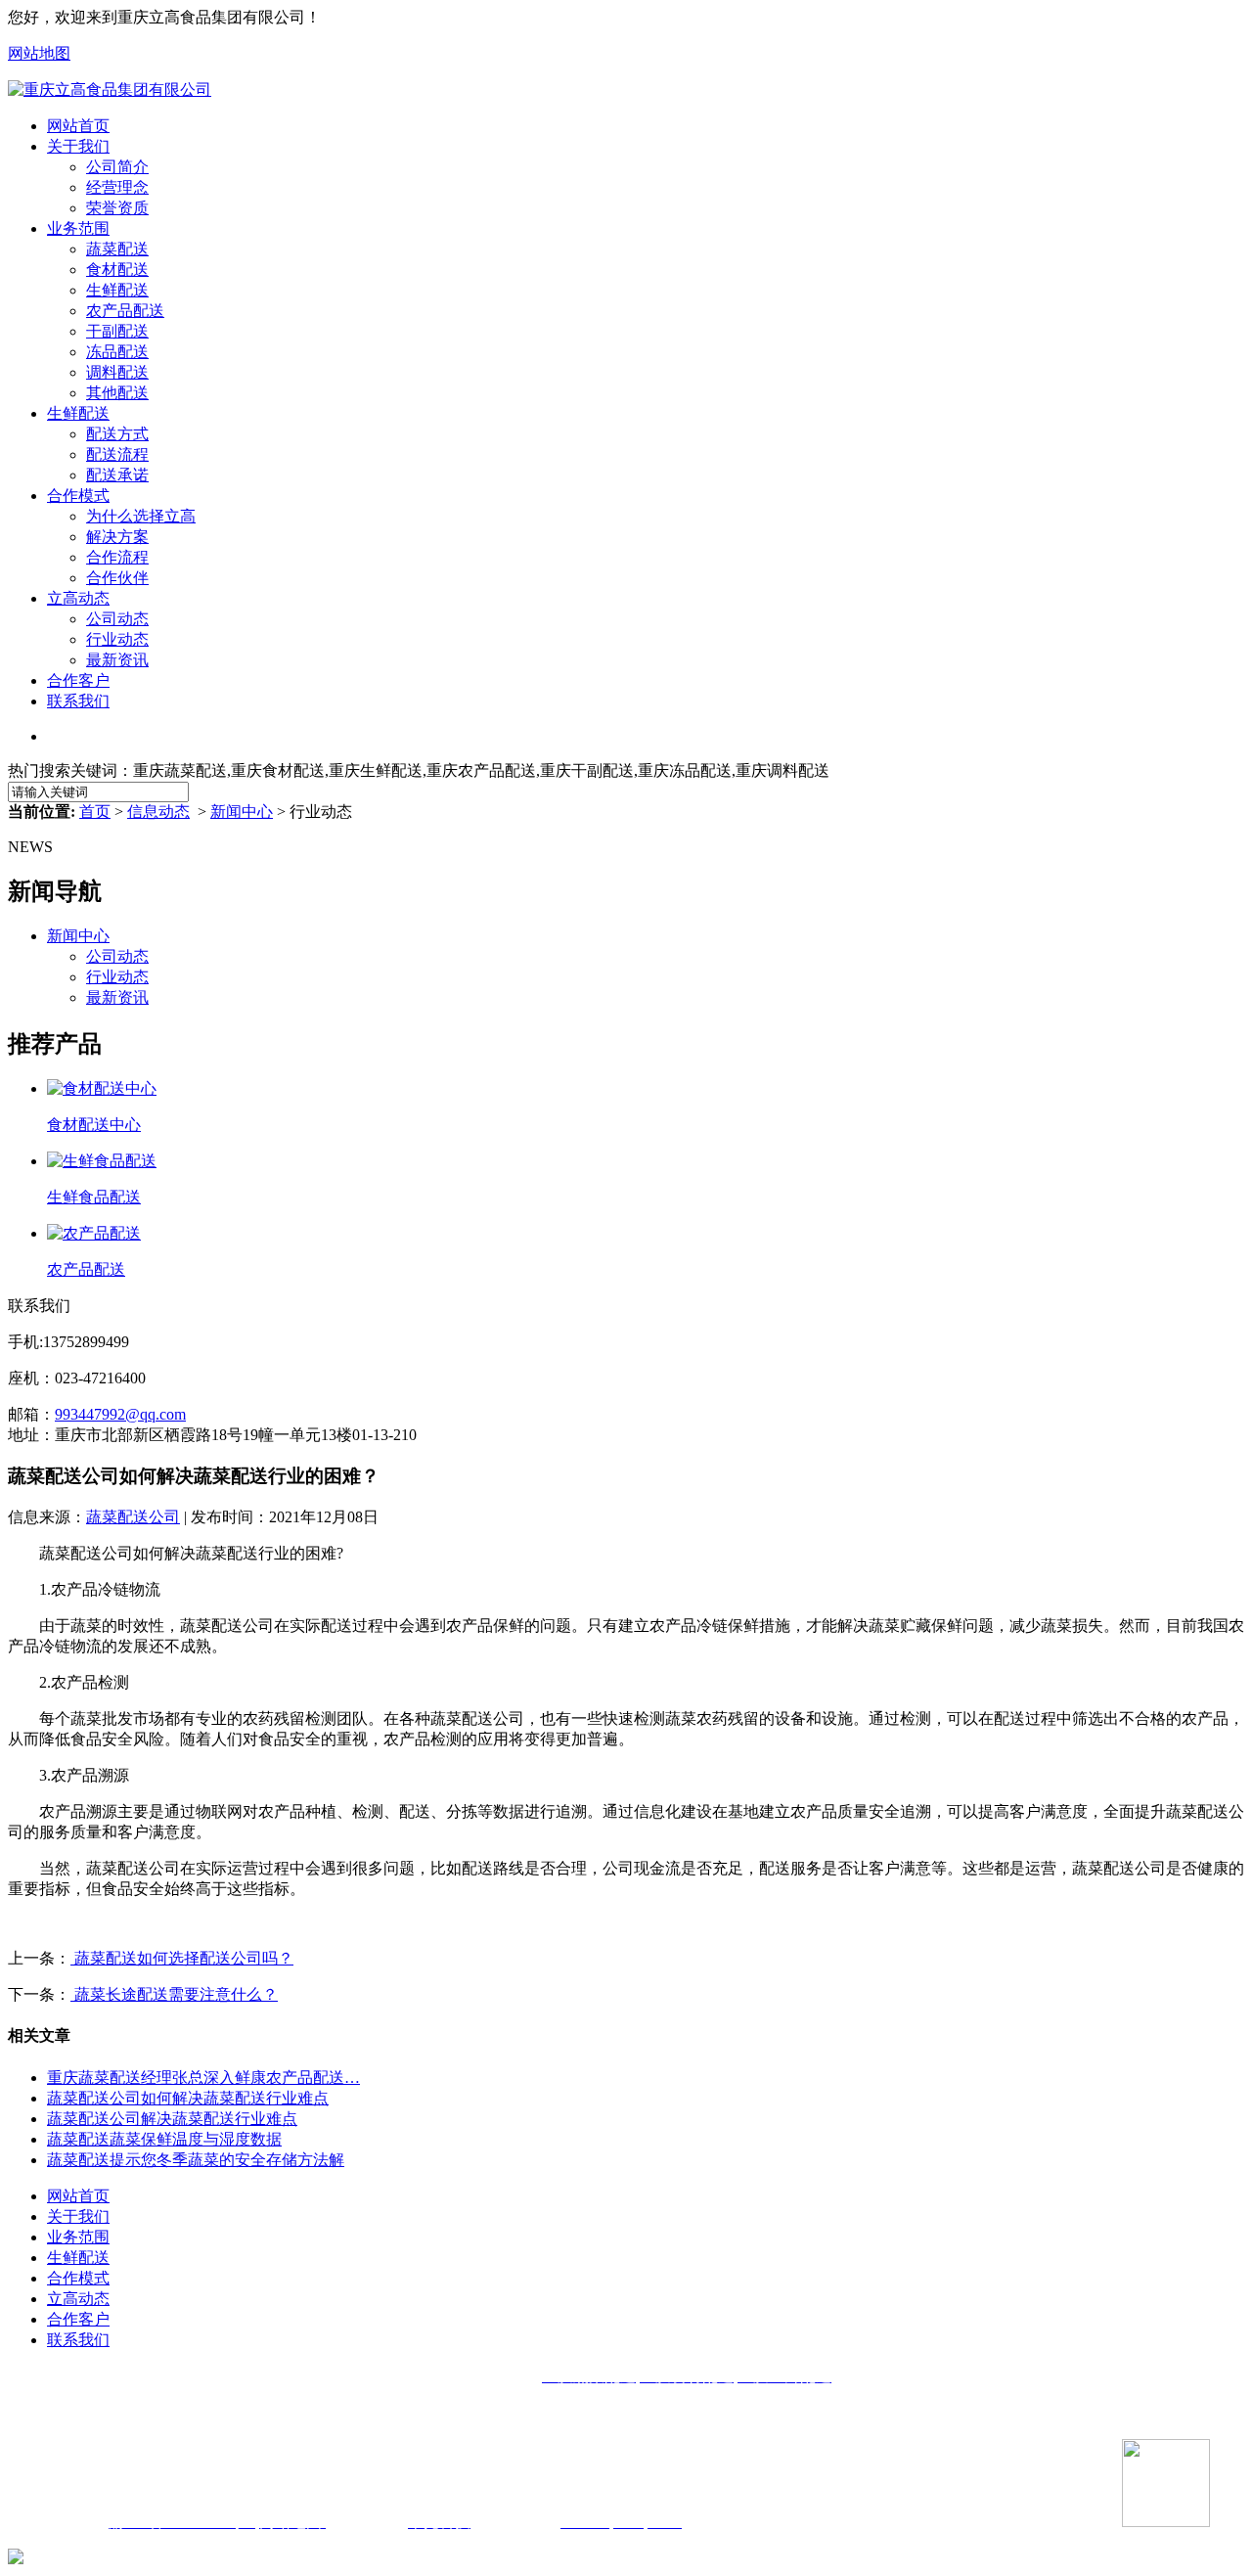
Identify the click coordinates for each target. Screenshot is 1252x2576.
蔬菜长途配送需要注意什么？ (174, 1994)
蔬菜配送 (117, 249)
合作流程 (117, 557)
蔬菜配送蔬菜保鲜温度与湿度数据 (164, 2139)
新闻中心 (242, 812)
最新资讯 (117, 660)
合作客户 (78, 680)
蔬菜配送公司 (133, 1517)
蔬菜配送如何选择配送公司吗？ (182, 1958)
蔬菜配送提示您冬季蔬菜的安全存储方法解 (196, 2160)
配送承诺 (117, 475)
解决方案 (117, 537)
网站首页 (78, 126)
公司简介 (117, 167)
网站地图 (39, 53)
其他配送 (117, 393)
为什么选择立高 (141, 516)
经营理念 (117, 187)
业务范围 (78, 228)
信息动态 (158, 812)
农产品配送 (125, 311)
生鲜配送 (117, 290)
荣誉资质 (117, 208)
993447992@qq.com (120, 1414)
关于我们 (78, 146)
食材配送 (117, 270)
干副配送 (117, 331)
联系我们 (78, 701)
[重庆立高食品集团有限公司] (110, 90)
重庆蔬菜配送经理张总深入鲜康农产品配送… (203, 2078)
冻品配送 (117, 352)
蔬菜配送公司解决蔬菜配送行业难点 (172, 2119)
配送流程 (117, 454)
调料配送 (117, 372)
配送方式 (117, 434)
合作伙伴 (117, 578)
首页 (95, 812)
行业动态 (117, 639)
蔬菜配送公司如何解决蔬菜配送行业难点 (188, 2098)
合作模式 (78, 496)
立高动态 (78, 598)
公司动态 (117, 619)
